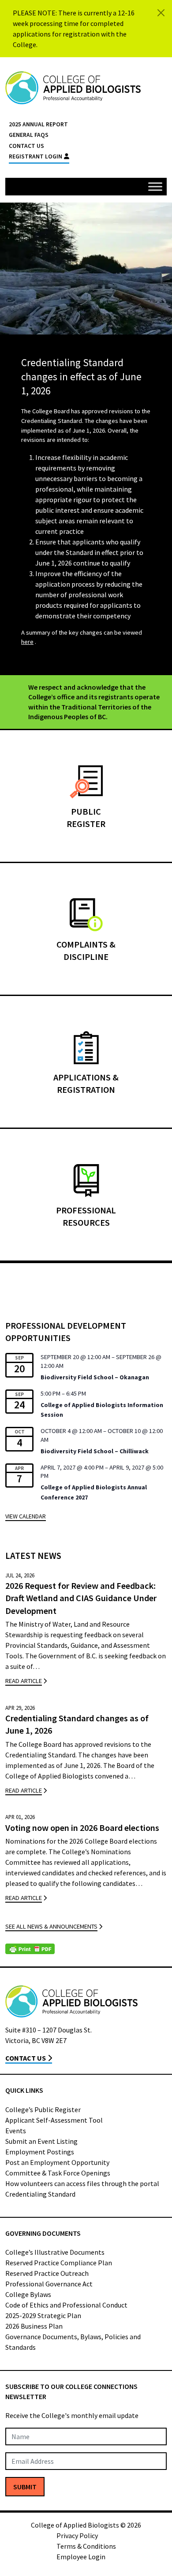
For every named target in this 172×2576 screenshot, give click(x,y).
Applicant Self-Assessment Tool (54, 2120)
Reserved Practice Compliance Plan (59, 2263)
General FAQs (29, 135)
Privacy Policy (77, 2536)
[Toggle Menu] (155, 186)
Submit (25, 2487)
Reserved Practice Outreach (47, 2273)
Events (16, 2131)
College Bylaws (28, 2294)
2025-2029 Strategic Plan (43, 2315)
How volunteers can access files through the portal (82, 2183)
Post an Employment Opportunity (57, 2162)
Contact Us (26, 146)
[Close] (161, 13)
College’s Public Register (43, 2109)
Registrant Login (36, 156)
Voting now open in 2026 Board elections (82, 1828)
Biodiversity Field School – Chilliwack (95, 1451)
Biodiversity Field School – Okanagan (95, 1377)
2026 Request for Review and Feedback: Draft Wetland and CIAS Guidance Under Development (81, 1598)
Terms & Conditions (86, 2546)
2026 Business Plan (34, 2326)
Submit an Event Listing (41, 2141)
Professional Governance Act (49, 2284)
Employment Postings (40, 2152)
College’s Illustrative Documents (55, 2252)
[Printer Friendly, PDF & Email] (30, 1949)
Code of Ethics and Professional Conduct (66, 2305)
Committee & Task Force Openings (58, 2173)
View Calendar (26, 1516)
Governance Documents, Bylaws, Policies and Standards (73, 2342)
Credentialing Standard (40, 2194)
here (27, 642)
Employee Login (81, 2557)
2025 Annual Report (38, 124)
